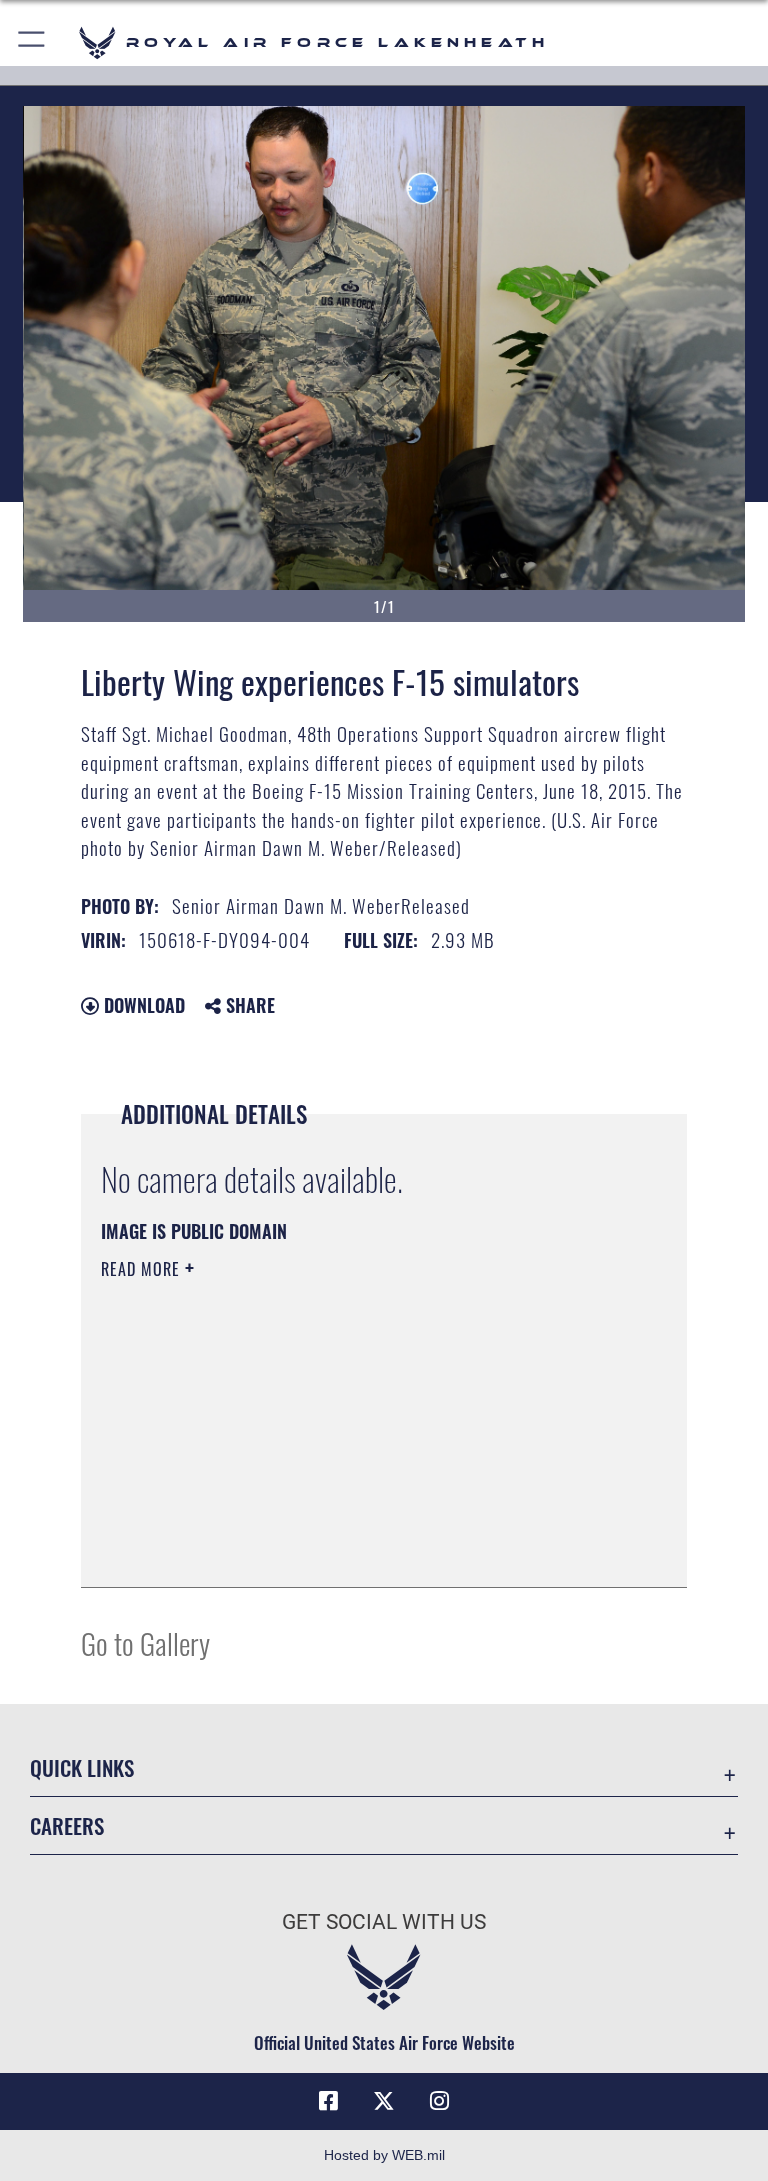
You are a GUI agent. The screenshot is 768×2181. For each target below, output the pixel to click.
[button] (32, 42)
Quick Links (82, 1767)
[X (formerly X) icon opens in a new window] (384, 2101)
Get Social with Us (384, 1922)
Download (142, 1005)
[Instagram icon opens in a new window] (440, 2101)
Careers (67, 1825)
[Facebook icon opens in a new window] (328, 2101)
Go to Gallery (145, 1642)
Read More (143, 1269)
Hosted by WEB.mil (384, 2155)
